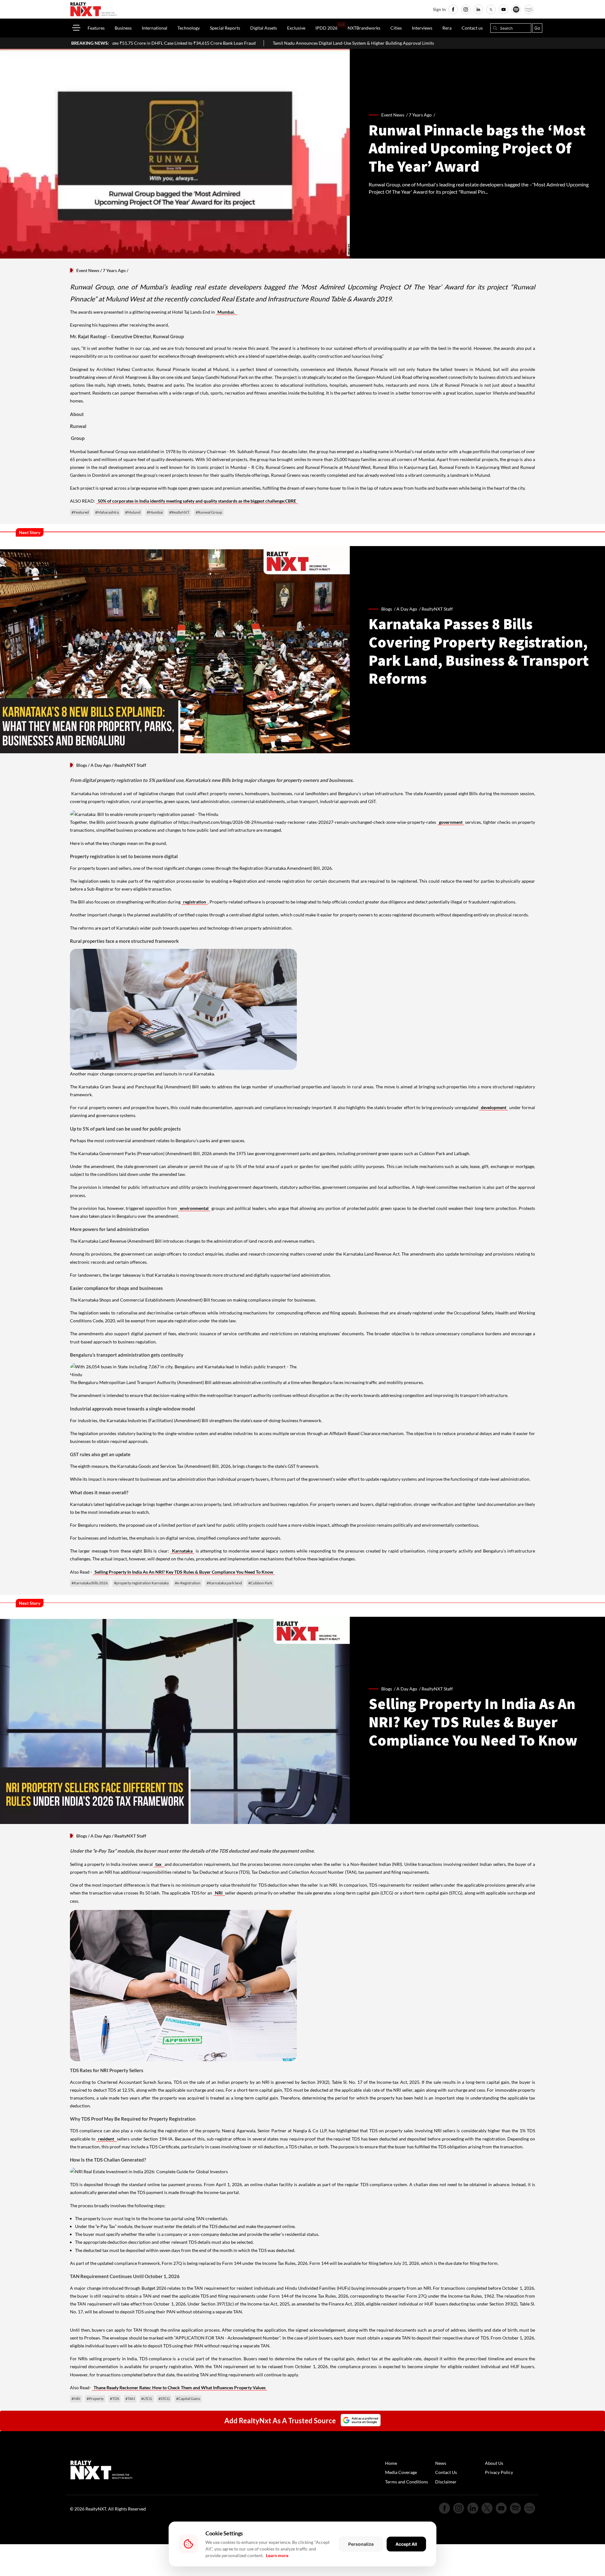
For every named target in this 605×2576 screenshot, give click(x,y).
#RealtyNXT (179, 512)
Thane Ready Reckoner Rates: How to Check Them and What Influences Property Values (180, 2388)
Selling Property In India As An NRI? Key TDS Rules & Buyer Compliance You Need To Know (184, 1572)
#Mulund (133, 512)
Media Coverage (401, 2472)
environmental (194, 1208)
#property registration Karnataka (141, 1583)
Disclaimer (446, 2482)
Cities (396, 28)
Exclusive (296, 28)
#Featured (80, 512)
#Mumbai (155, 512)
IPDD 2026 (326, 28)
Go (537, 28)
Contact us (472, 28)
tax (159, 1864)
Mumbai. (227, 312)
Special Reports (225, 28)
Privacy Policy (499, 2472)
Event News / (395, 115)
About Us (494, 2463)
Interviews (422, 28)
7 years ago (420, 115)
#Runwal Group (209, 512)
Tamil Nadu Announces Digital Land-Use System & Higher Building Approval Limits (223, 43)
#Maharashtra (107, 512)
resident (107, 2139)
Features (96, 28)
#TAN (130, 2399)
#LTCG (147, 2399)
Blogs (82, 765)
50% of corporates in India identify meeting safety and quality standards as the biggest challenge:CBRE (197, 501)
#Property (95, 2399)
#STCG (164, 2399)
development (494, 1107)
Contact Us (446, 2472)
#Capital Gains (188, 2399)
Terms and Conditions (406, 2482)
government (451, 822)
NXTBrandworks (364, 28)
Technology (189, 28)
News (441, 2463)
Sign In (439, 9)
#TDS (115, 2399)
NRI (219, 1893)
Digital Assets (264, 28)
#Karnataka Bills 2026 (90, 1583)
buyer (108, 2218)
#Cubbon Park (260, 1583)
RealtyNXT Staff (437, 609)
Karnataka (182, 1551)
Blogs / (389, 609)
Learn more (277, 2555)
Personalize (361, 2544)
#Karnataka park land (224, 1583)
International (155, 28)
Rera (447, 28)
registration (195, 902)
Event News (88, 270)
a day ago (407, 609)
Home (391, 2463)
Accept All (406, 2544)
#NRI (76, 2399)
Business (123, 28)
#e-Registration (188, 1583)
